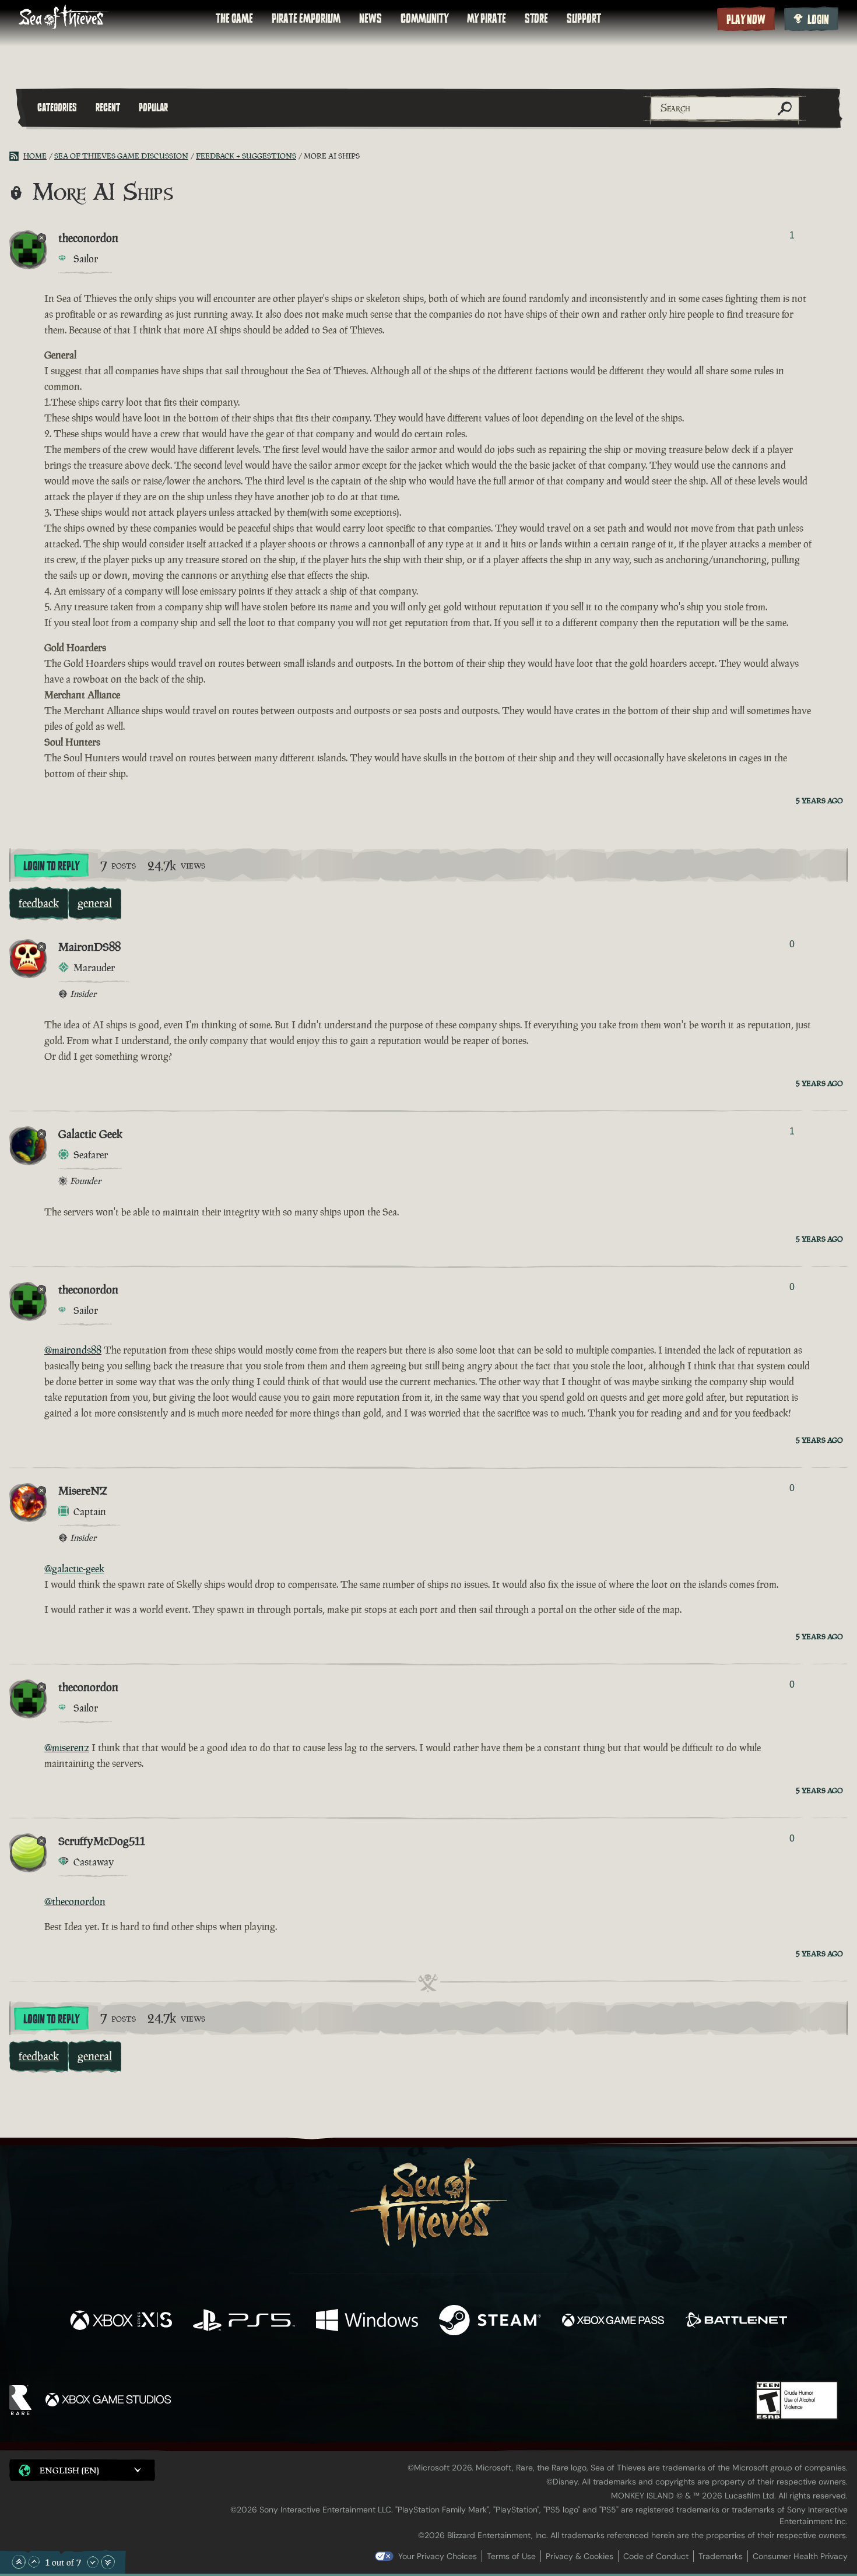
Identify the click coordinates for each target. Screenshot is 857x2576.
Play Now (746, 20)
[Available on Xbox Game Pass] (613, 2322)
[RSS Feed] (16, 156)
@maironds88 (73, 1350)
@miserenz (67, 1748)
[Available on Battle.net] (736, 2322)
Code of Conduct (656, 2556)
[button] (82, 2470)
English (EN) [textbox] (69, 2470)
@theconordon (75, 1902)
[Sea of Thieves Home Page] (64, 18)
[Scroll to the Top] (19, 2562)
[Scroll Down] (93, 2562)
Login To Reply (51, 866)
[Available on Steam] (490, 2322)
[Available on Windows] (367, 2322)
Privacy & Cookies (579, 2556)
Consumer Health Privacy (800, 2556)
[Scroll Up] (34, 2562)
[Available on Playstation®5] (244, 2322)
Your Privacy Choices (438, 2556)
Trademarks (721, 2556)
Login (818, 20)
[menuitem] (234, 19)
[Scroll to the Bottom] (108, 2562)
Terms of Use (511, 2556)
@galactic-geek (74, 1569)
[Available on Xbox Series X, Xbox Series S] (121, 2322)
